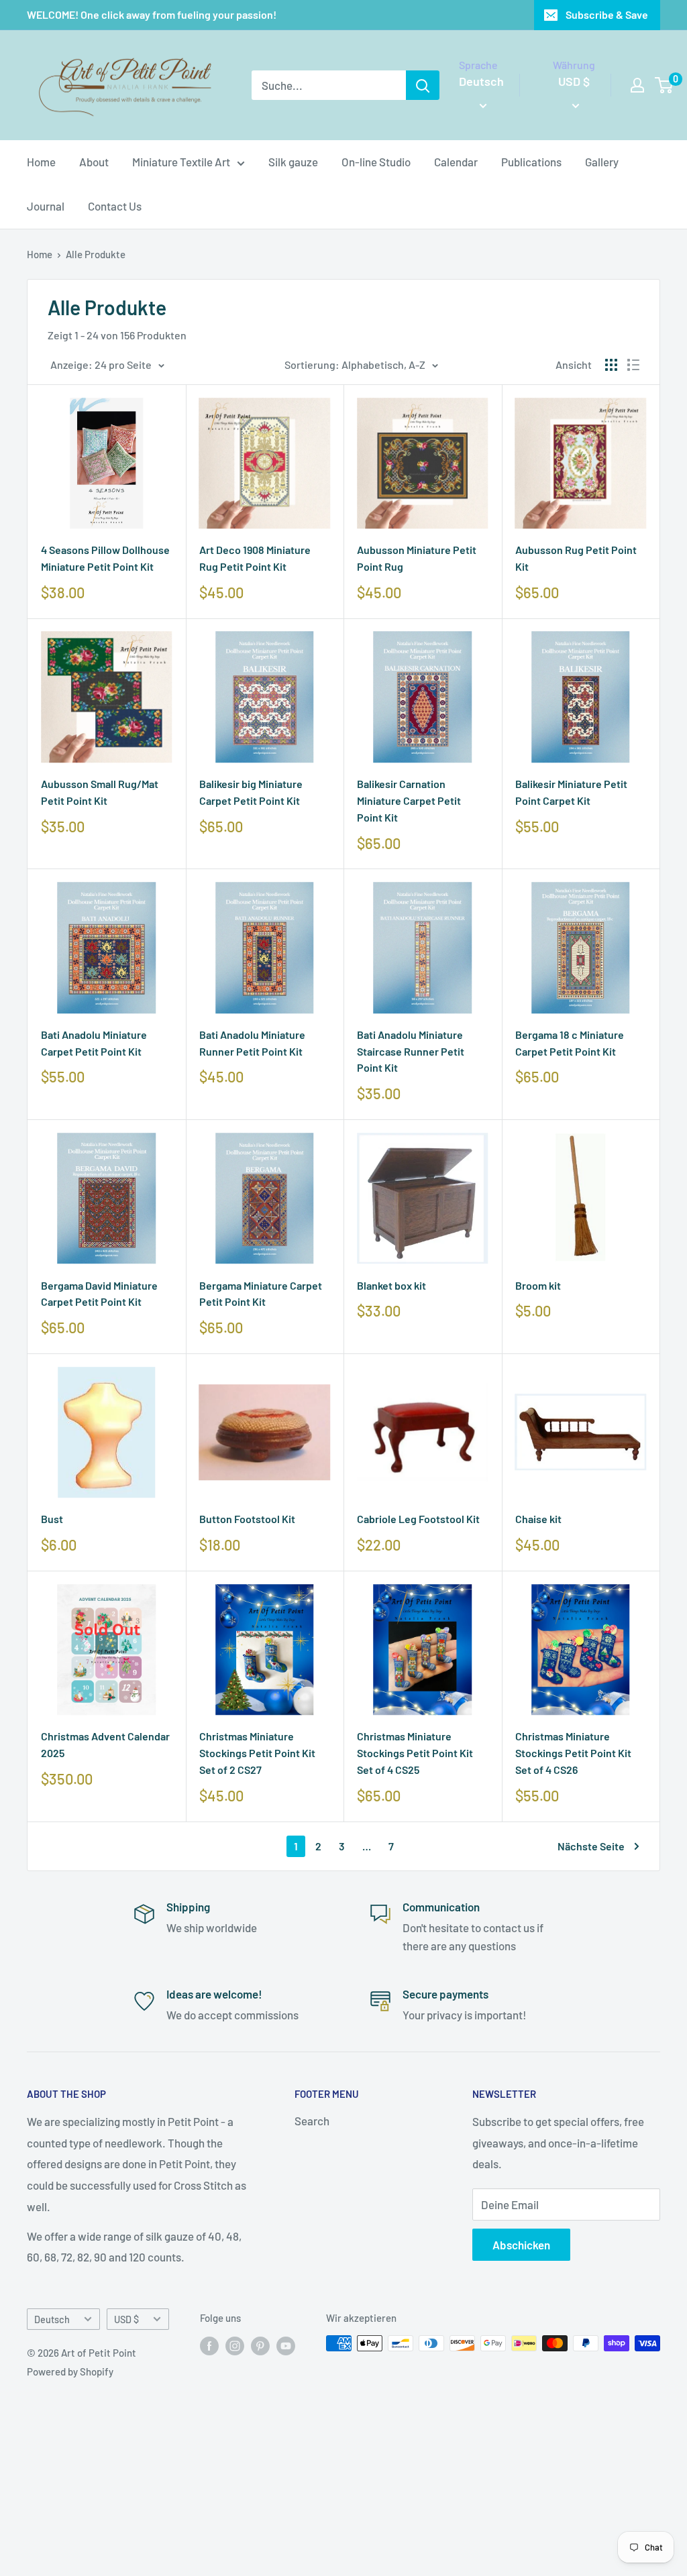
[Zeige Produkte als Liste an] (633, 365)
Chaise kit (538, 1519)
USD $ (126, 2319)
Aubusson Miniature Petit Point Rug (417, 558)
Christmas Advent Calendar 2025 (105, 1744)
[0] (665, 85)
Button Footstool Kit (247, 1519)
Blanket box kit (391, 1285)
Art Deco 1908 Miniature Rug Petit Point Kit (255, 558)
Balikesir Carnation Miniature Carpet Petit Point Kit (409, 800)
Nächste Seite (591, 1846)
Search (312, 2121)
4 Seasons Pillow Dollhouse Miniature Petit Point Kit (105, 558)
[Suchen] (423, 85)
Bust (52, 1519)
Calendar (456, 162)
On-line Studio (376, 162)
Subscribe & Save (607, 14)
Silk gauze (293, 162)
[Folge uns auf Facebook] (209, 2345)
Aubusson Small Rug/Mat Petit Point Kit (100, 792)
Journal (46, 206)
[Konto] (637, 85)
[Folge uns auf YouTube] (286, 2345)
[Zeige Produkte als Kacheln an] (611, 365)
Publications (531, 162)
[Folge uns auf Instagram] (235, 2345)
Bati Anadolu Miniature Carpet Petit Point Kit (94, 1043)
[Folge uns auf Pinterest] (260, 2345)
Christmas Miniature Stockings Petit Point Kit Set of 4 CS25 (415, 1753)
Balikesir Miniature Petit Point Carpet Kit (571, 792)
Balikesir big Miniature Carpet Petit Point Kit (251, 792)
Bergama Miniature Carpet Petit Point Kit (261, 1294)
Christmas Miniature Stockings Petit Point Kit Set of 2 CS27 (257, 1753)
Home (41, 162)
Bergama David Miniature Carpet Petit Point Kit (99, 1294)
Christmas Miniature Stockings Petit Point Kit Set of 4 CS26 (573, 1753)
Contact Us (115, 206)
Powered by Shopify (70, 2371)
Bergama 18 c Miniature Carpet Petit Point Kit (570, 1043)
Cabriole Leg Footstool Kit (418, 1519)
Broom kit (538, 1285)
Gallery (602, 162)
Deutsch (52, 2319)
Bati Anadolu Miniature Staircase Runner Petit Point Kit (411, 1051)
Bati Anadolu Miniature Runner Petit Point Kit (252, 1043)
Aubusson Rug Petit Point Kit (576, 558)
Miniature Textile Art (181, 162)
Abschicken (521, 2245)
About (94, 162)
